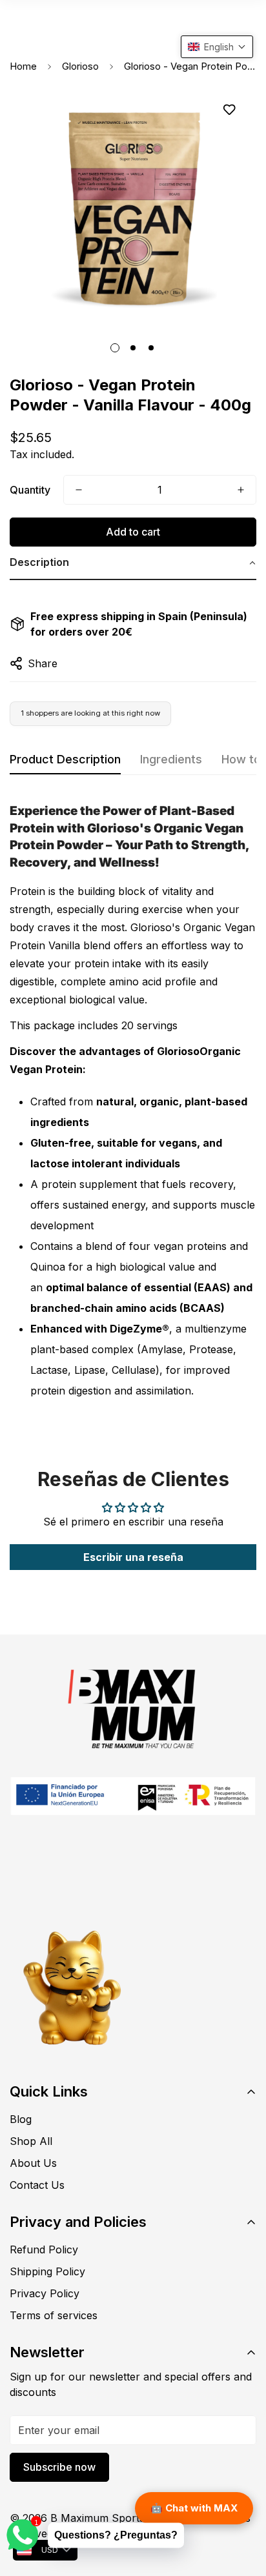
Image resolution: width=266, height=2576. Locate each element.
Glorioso (80, 66)
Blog (21, 2119)
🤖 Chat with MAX (194, 2508)
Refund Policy (44, 2249)
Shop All (31, 2141)
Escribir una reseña (133, 1557)
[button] (133, 563)
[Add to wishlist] (229, 110)
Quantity (30, 490)
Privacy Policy (45, 2293)
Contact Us (37, 2185)
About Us (33, 2163)
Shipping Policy (47, 2271)
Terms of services (54, 2315)
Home (23, 66)
